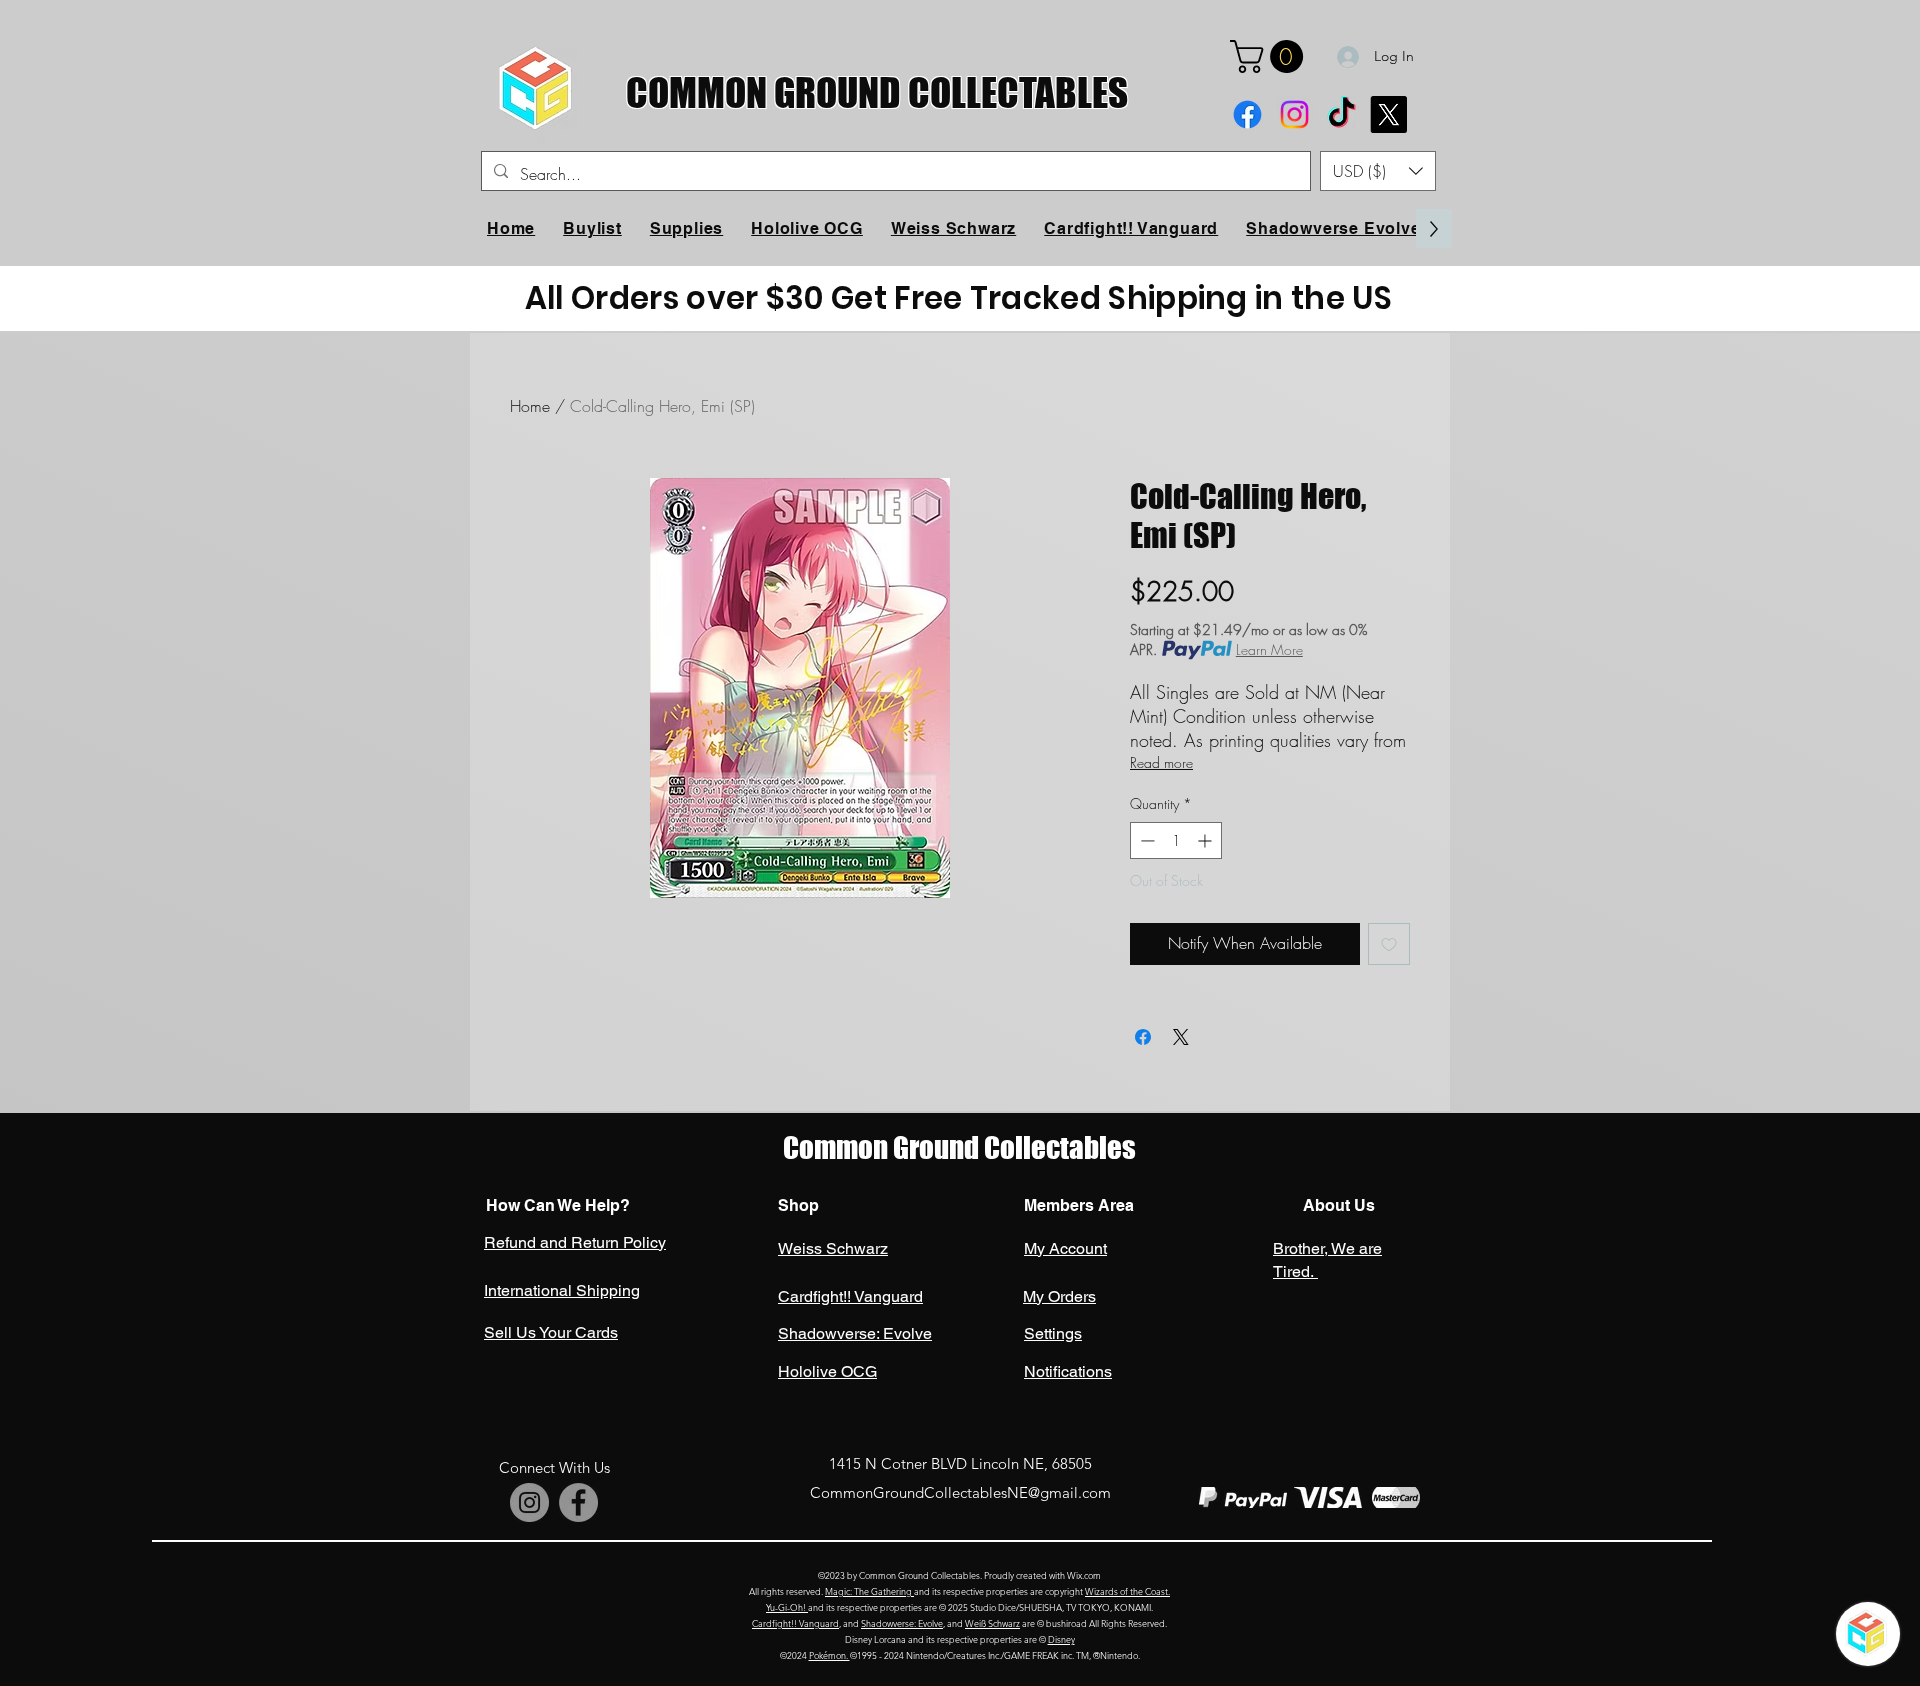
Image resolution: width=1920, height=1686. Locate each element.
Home (530, 406)
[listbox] (1378, 171)
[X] (1388, 114)
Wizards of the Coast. (1127, 1591)
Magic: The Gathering (869, 1591)
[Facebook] (1247, 114)
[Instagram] (1294, 114)
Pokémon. (829, 1655)
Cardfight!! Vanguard (795, 1623)
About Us (1337, 1205)
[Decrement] (1145, 840)
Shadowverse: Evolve (902, 1623)
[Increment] (1206, 840)
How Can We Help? (558, 1205)
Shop (798, 1205)
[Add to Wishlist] (1389, 944)
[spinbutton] (1176, 840)
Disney (1061, 1639)
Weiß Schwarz (992, 1623)
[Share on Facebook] (1143, 1037)
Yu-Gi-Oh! (787, 1607)
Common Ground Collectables (959, 1147)
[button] (1270, 56)
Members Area (1079, 1205)
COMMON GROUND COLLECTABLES (877, 92)
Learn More (1269, 649)
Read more (1161, 762)
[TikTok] (1341, 114)
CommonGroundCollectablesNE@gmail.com (960, 1492)
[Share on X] (1181, 1037)
